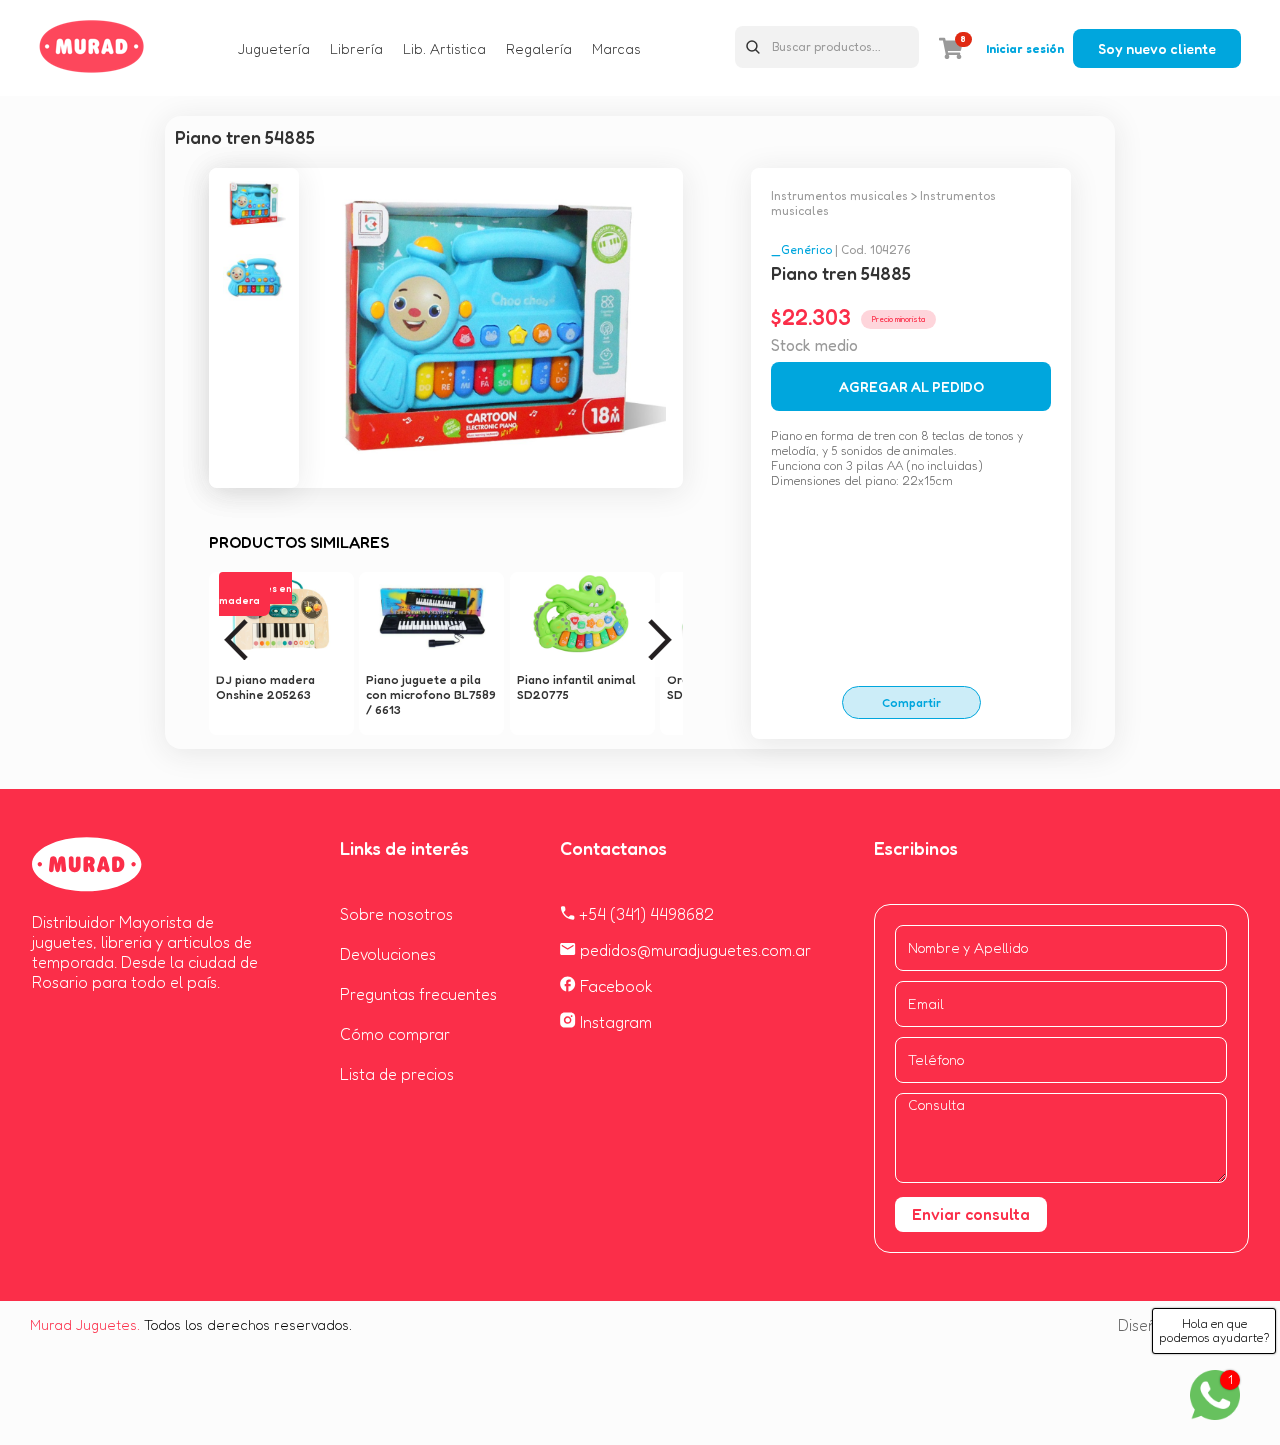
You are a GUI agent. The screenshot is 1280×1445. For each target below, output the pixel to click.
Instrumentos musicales (839, 195)
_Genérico (801, 249)
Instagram (614, 1022)
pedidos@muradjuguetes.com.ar (693, 950)
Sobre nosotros (396, 914)
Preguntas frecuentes (418, 994)
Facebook (614, 986)
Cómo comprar (395, 1034)
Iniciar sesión (1025, 48)
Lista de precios (397, 1074)
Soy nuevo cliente (1157, 48)
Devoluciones (388, 954)
